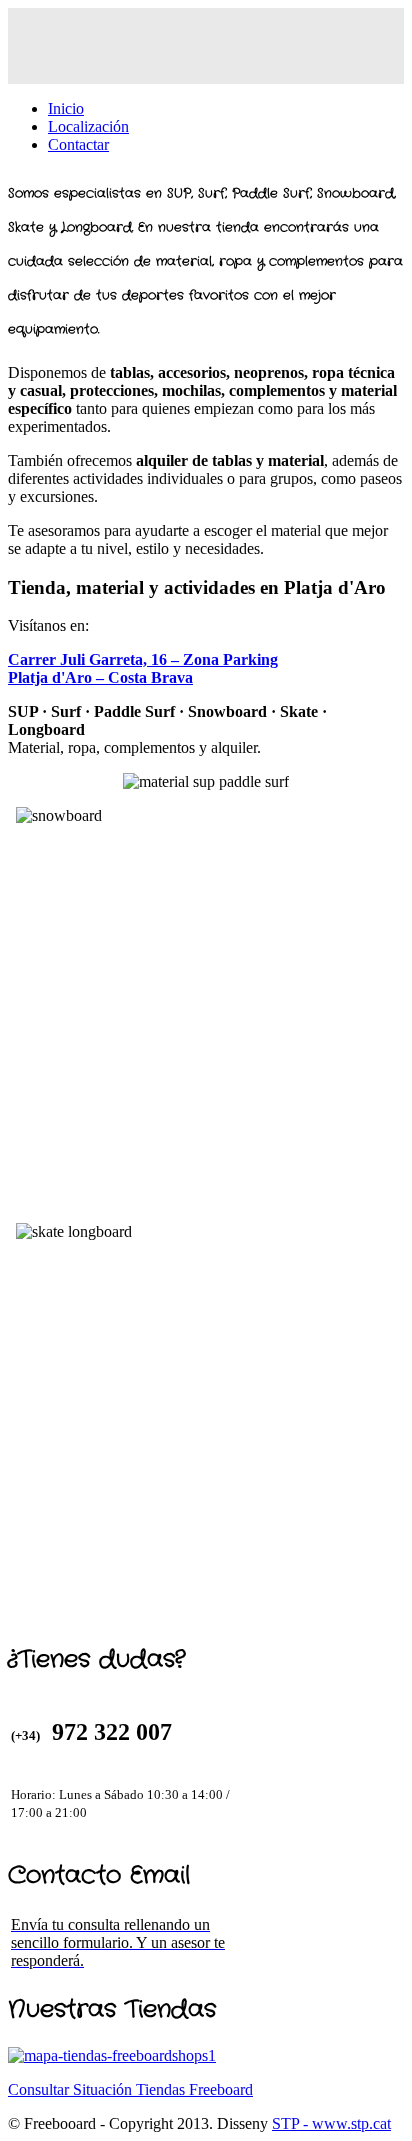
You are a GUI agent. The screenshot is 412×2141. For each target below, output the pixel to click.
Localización (88, 126)
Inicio (66, 108)
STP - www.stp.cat (331, 2123)
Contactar (78, 144)
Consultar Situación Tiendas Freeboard (130, 2089)
